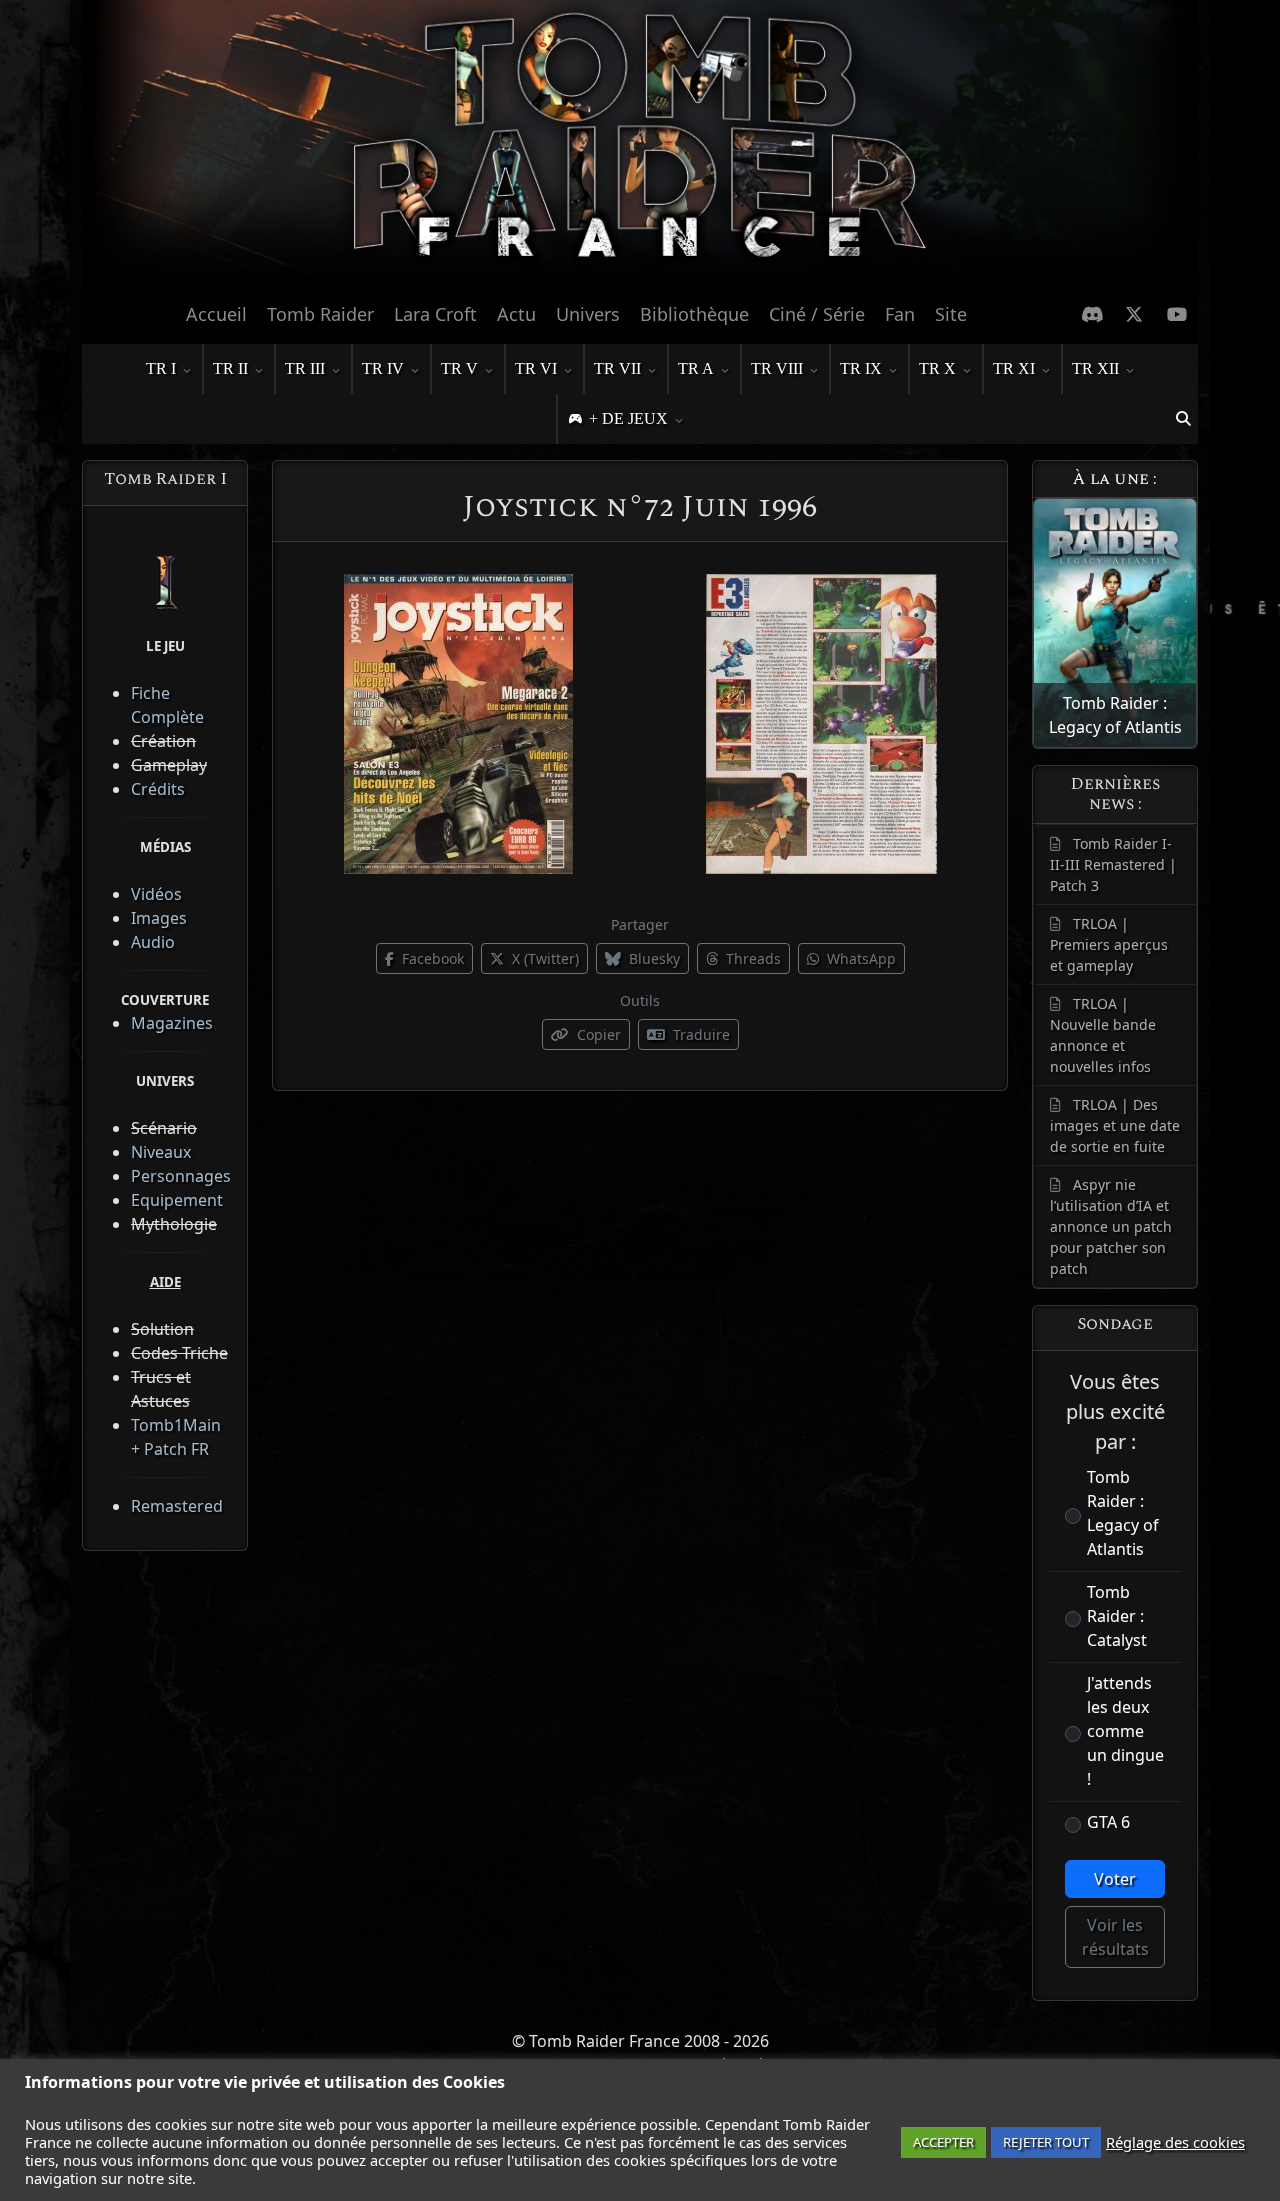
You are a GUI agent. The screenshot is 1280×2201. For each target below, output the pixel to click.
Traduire (699, 1034)
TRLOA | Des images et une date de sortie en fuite (1115, 1125)
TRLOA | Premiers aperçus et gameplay (1109, 944)
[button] (1183, 419)
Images (159, 918)
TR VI (536, 368)
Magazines (172, 1023)
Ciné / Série (817, 314)
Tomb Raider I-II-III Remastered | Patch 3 (1113, 864)
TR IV (383, 368)
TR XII (1095, 368)
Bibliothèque (694, 314)
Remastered (177, 1506)
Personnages (181, 1176)
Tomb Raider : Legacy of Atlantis (1123, 1513)
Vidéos (156, 894)
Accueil (216, 314)
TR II (230, 368)
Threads (751, 958)
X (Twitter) (543, 958)
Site (951, 314)
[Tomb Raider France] (640, 145)
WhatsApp (859, 958)
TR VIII (777, 368)
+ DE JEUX (628, 418)
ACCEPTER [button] (943, 2142)
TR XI (1014, 368)
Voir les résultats (1115, 1937)
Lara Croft (435, 314)
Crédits (158, 789)
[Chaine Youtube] (1177, 314)
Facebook (431, 958)
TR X (937, 368)
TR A (696, 368)
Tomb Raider (320, 314)
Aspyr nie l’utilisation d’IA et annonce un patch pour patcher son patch (1111, 1226)
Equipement (177, 1200)
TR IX (861, 368)
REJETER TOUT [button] (1046, 2142)
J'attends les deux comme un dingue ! (1125, 1731)
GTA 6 (1108, 1822)
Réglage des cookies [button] (1175, 2142)
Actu (516, 314)
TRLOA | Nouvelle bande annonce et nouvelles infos (1103, 1035)
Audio (153, 942)
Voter (1115, 1879)
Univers (588, 314)
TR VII (617, 368)
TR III (305, 368)
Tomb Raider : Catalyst (1117, 1616)
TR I (161, 368)
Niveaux (161, 1152)
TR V (459, 368)
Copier (597, 1034)
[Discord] (1092, 314)
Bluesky (652, 958)
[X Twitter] (1134, 314)
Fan (900, 314)
